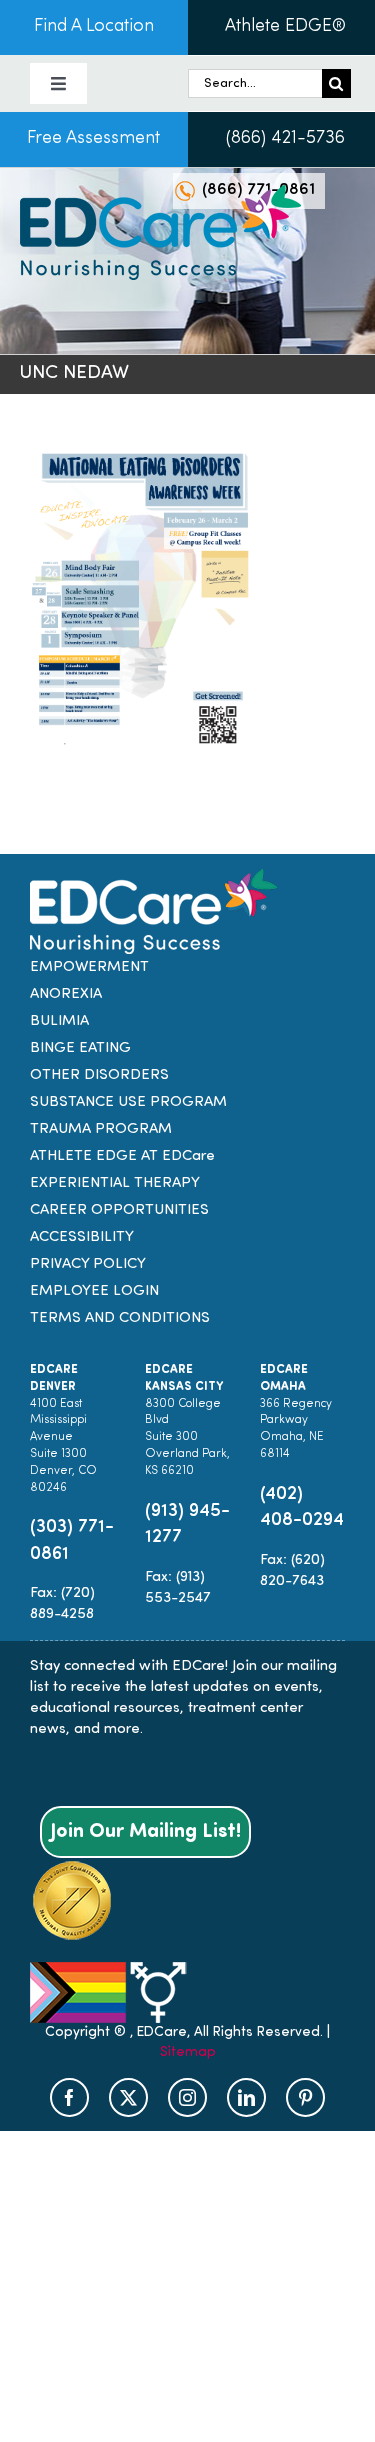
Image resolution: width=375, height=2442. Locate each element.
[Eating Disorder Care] (160, 192)
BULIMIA (59, 1021)
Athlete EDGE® (285, 27)
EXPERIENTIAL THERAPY (115, 1183)
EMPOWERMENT (89, 967)
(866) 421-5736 (285, 139)
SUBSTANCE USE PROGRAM (128, 1102)
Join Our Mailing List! (145, 1832)
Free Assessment (93, 139)
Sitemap (188, 2052)
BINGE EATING (80, 1048)
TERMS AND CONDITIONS (120, 1318)
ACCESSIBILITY (82, 1237)
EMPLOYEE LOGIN (94, 1291)
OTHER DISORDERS (99, 1075)
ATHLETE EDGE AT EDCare (122, 1156)
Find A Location (94, 27)
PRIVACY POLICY (88, 1264)
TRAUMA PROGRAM (101, 1129)
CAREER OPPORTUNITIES (119, 1210)
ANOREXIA (66, 994)
